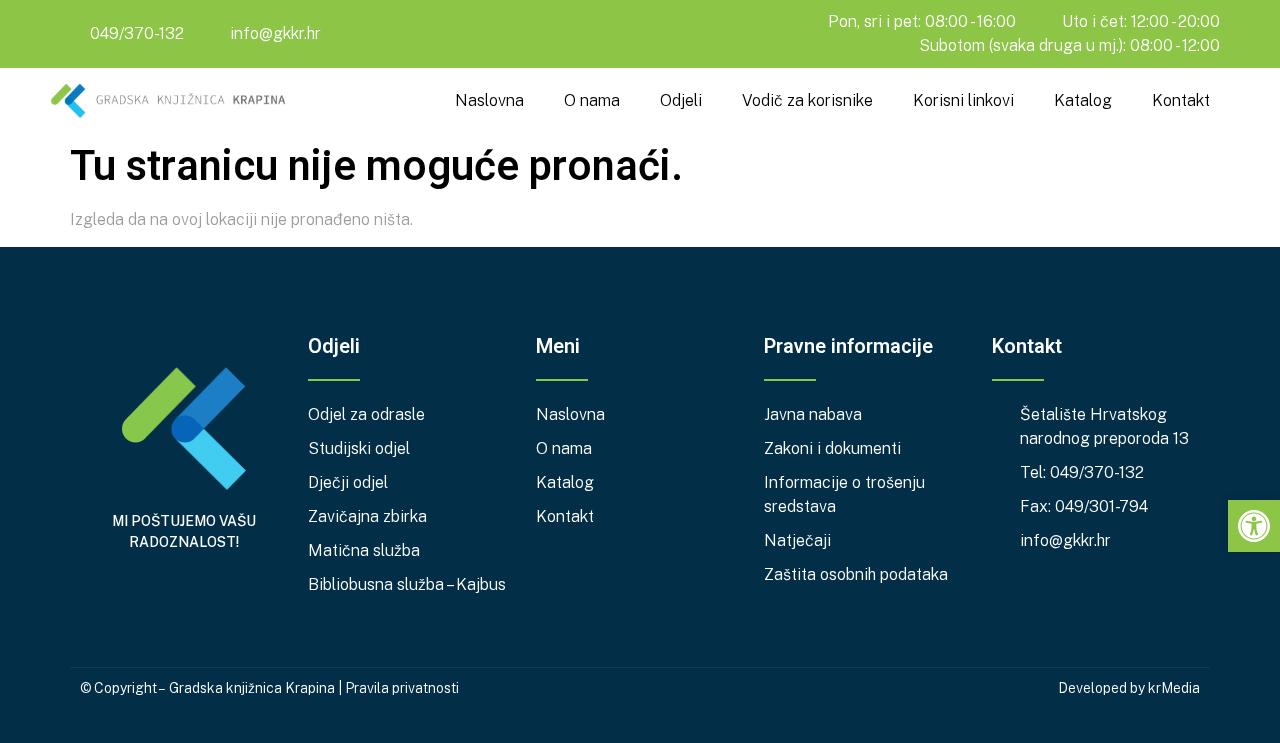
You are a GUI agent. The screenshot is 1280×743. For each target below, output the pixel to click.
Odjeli (681, 100)
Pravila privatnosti (402, 688)
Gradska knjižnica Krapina (252, 688)
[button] (1254, 526)
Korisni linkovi (963, 100)
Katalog (1083, 100)
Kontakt (1181, 100)
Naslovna (489, 100)
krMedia (1174, 688)
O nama (592, 100)
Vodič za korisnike (807, 100)
